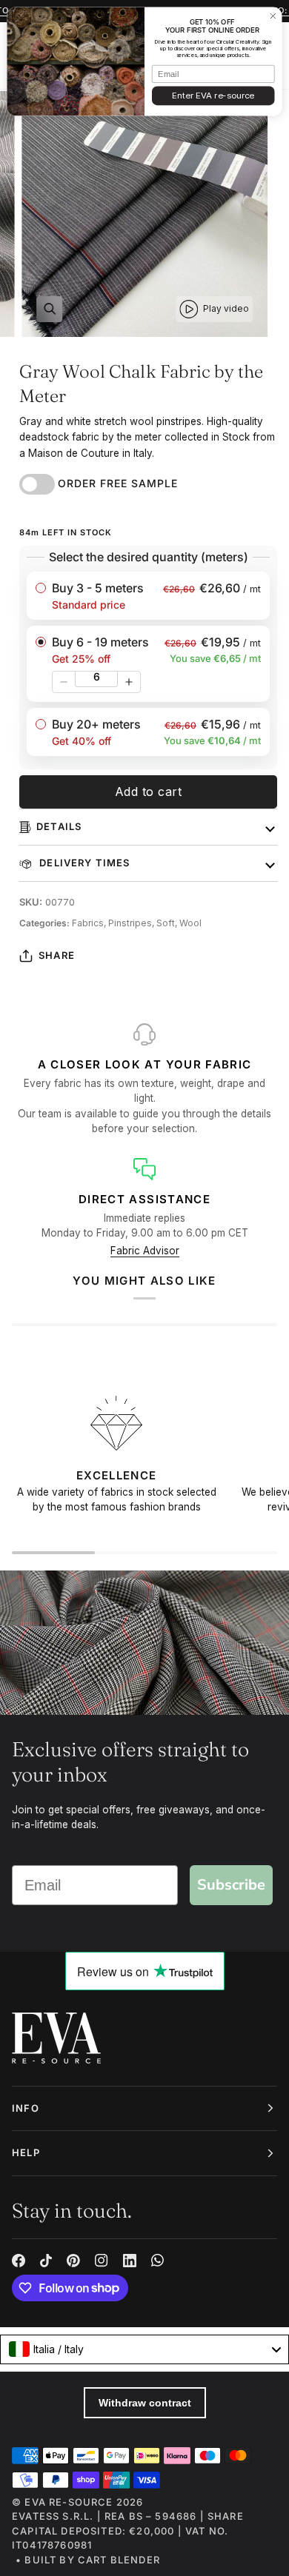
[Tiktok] (46, 2261)
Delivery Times (83, 863)
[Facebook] (19, 2261)
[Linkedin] (130, 2261)
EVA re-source (69, 2502)
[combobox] (144, 2349)
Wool (190, 923)
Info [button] (26, 2108)
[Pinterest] (73, 2261)
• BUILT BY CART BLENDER (88, 2560)
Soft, (168, 923)
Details (59, 826)
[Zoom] (49, 309)
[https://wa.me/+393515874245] (158, 2261)
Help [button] (26, 2152)
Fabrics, (90, 923)
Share (57, 955)
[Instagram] (102, 2261)
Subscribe (231, 1885)
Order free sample (118, 483)
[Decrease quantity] (64, 682)
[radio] (148, 596)
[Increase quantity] (129, 682)
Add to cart (149, 792)
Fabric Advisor (145, 1251)
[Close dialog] (273, 16)
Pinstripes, (132, 923)
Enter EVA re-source (213, 96)
